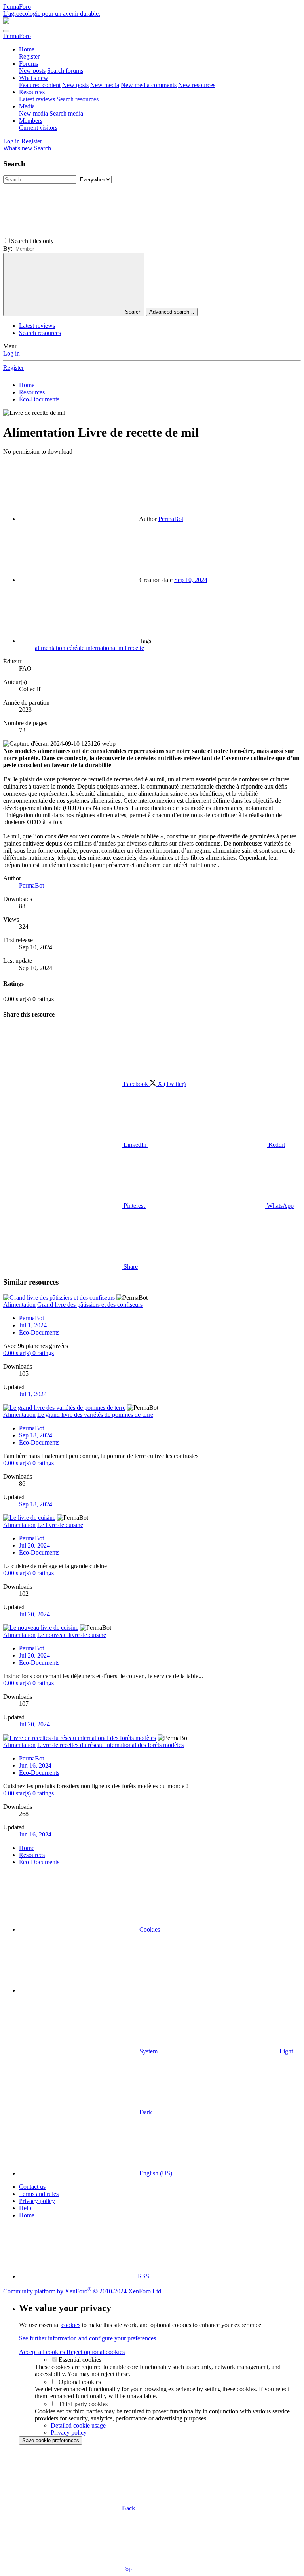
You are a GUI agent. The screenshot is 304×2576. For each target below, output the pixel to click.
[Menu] (6, 31)
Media (27, 106)
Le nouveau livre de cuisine (72, 1635)
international (102, 648)
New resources (197, 85)
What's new (34, 78)
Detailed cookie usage (78, 2425)
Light (285, 2051)
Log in (11, 353)
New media (105, 85)
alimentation (51, 648)
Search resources (78, 99)
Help (25, 2208)
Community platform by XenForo (83, 2291)
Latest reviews (37, 99)
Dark (145, 2112)
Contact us (32, 2187)
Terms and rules (39, 2194)
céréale (76, 648)
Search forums (65, 71)
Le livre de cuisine (60, 1525)
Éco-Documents (39, 1332)
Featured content (40, 85)
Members (31, 121)
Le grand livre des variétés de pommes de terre (95, 1415)
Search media (66, 113)
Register (29, 56)
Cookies (149, 1929)
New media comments (149, 85)
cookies (71, 2325)
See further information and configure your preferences (87, 2338)
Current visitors (38, 128)
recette (136, 648)
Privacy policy (37, 2201)
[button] (115, 241)
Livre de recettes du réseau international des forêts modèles (110, 1745)
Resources (32, 92)
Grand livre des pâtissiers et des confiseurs (90, 1305)
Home (27, 49)
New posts (32, 71)
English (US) (155, 2173)
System (148, 2051)
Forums (28, 64)
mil (123, 648)
